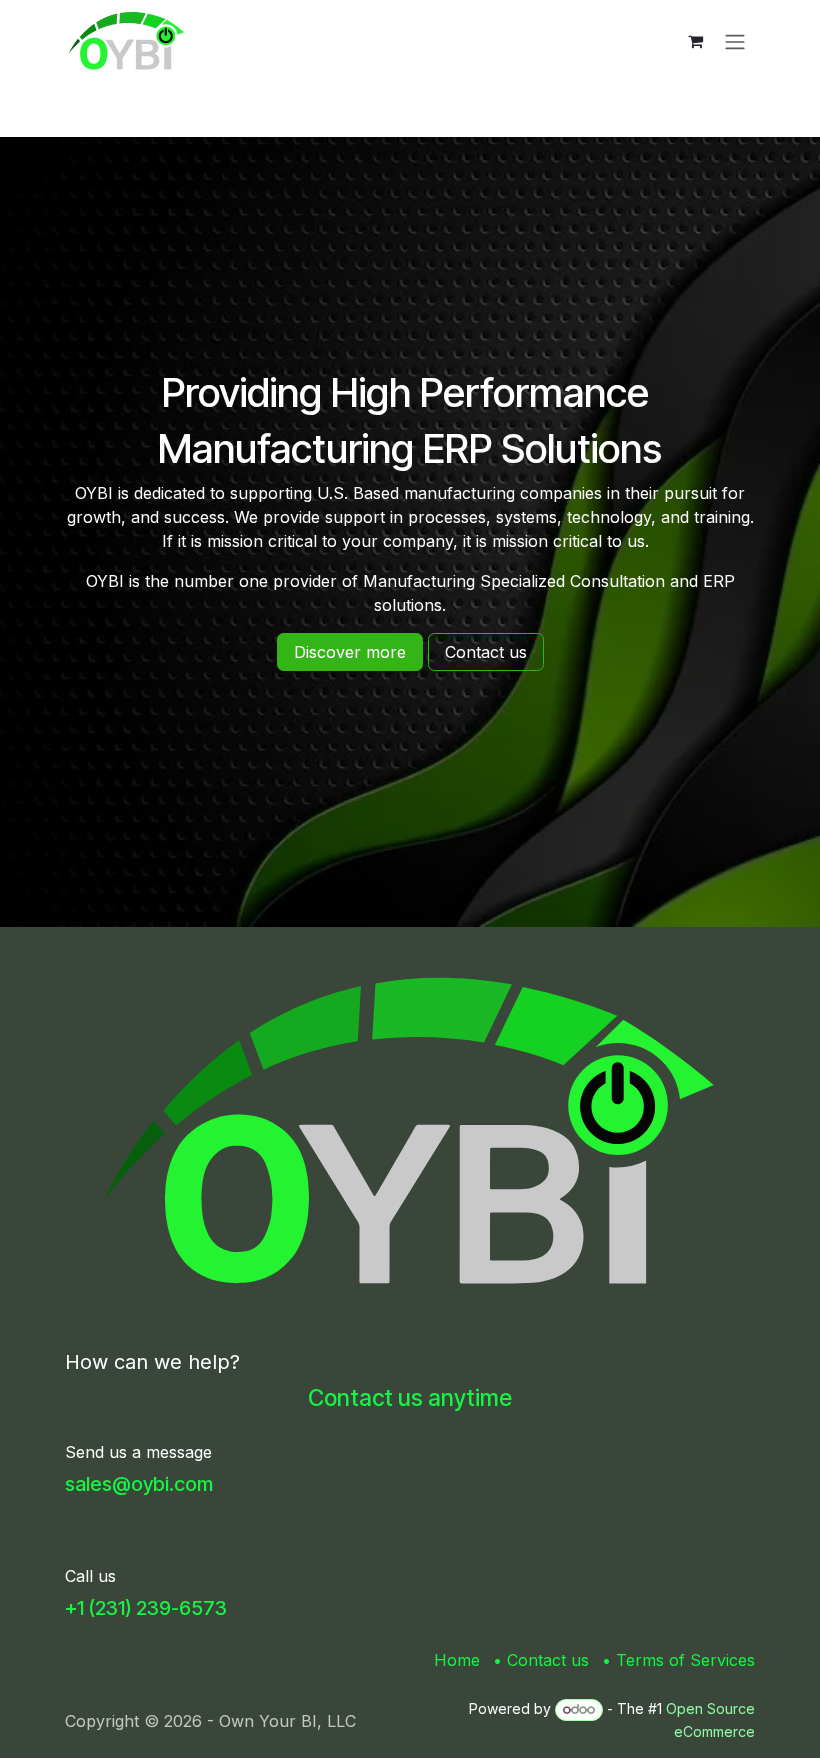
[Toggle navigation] (735, 41)
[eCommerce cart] (695, 41)
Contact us (548, 1660)
